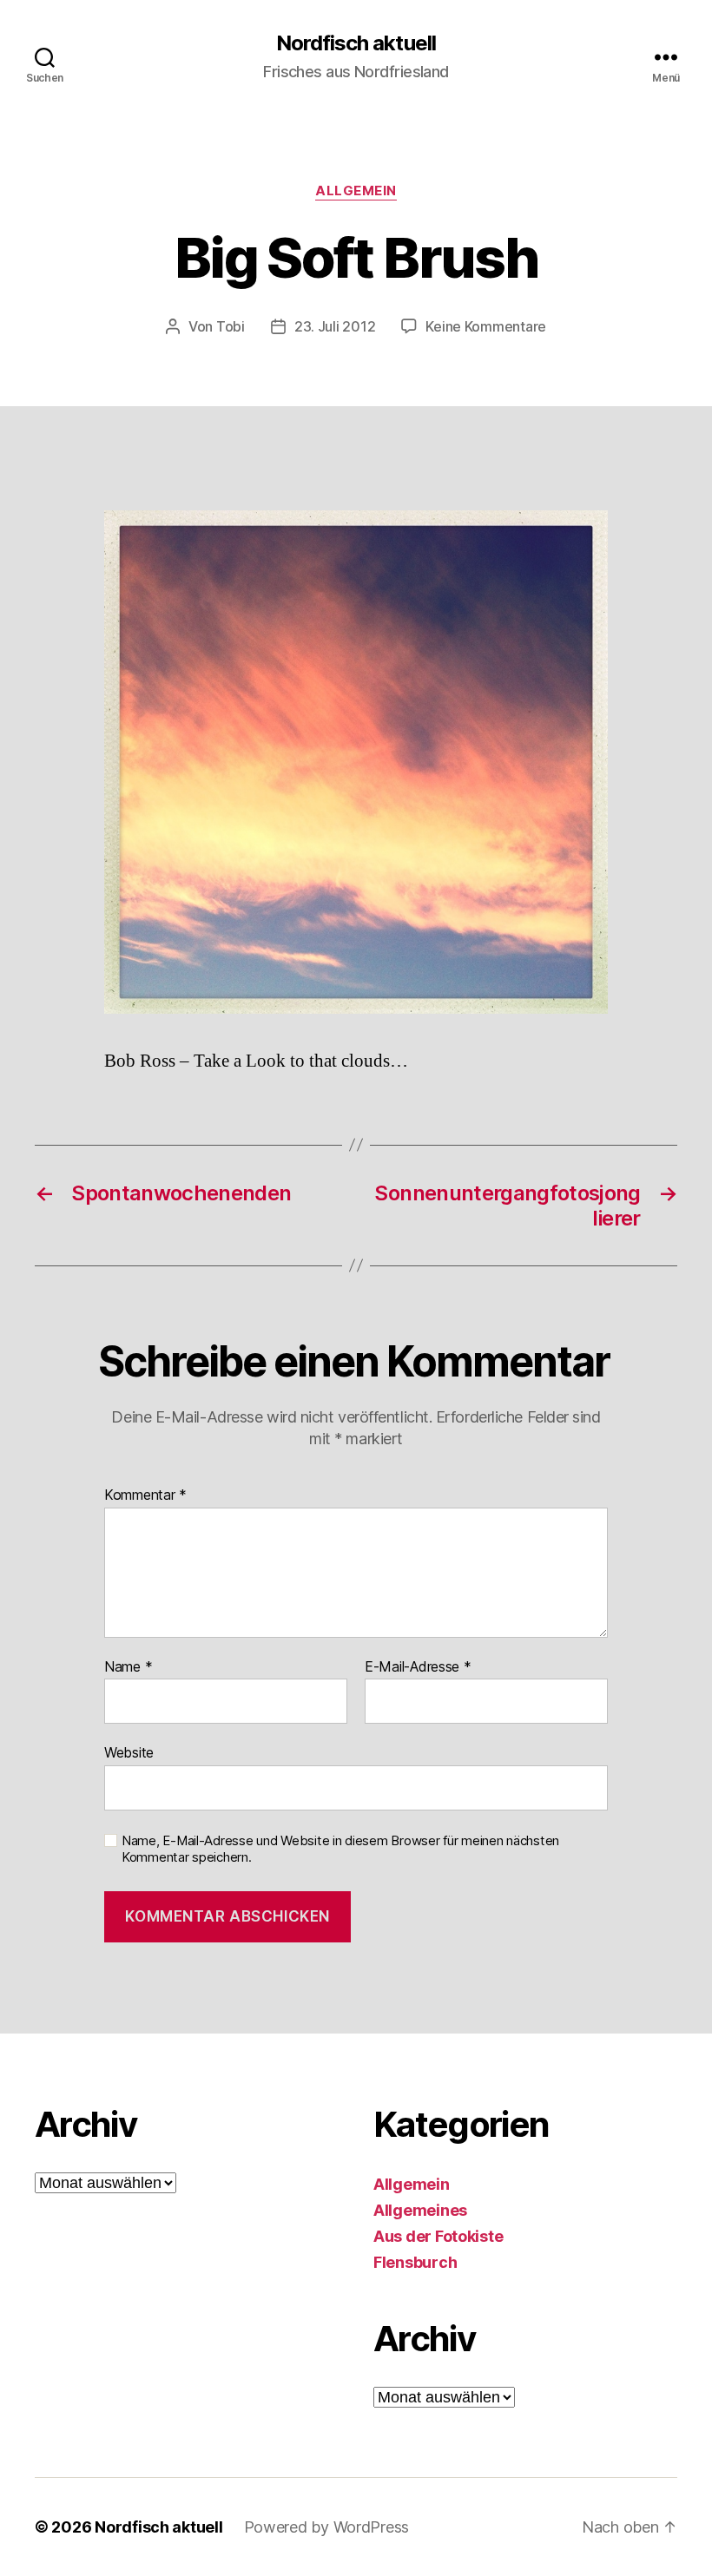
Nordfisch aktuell (356, 43)
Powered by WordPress (327, 2527)
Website (129, 1752)
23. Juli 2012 (335, 326)
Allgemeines (420, 2210)
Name (128, 1667)
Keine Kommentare (486, 326)
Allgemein (356, 191)
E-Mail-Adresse (418, 1667)
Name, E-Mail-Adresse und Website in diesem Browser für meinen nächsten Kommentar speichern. (340, 1849)
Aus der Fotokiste (438, 2236)
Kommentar (145, 1495)
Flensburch (415, 2262)
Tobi (231, 326)
